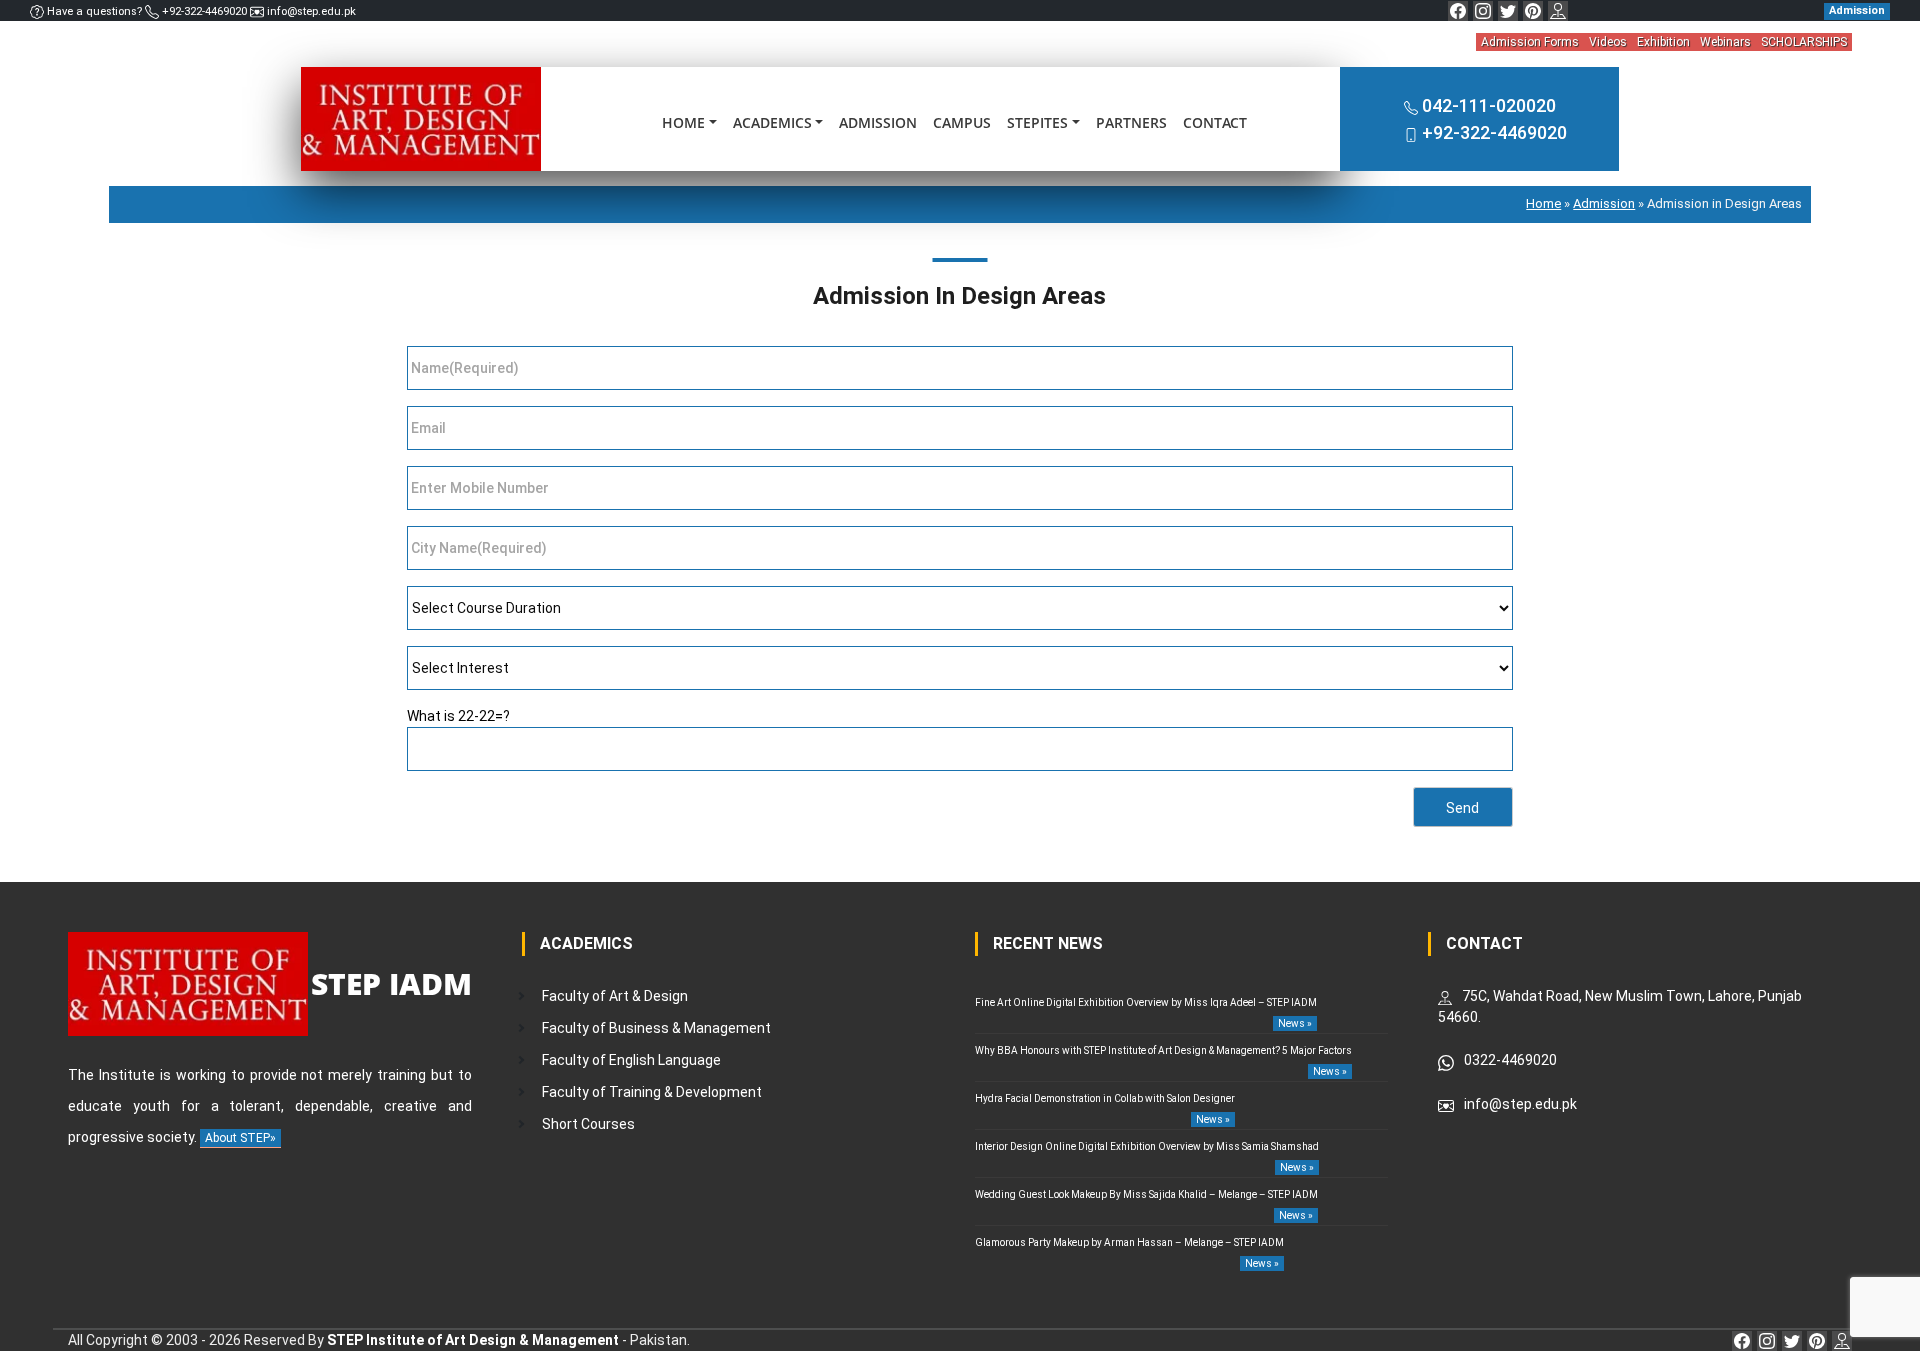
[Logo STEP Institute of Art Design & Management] (421, 118)
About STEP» (240, 1138)
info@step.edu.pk (310, 11)
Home (683, 122)
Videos (1608, 42)
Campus (962, 122)
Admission (878, 122)
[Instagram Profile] (1483, 11)
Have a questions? (94, 11)
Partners (1131, 122)
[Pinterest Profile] (1533, 11)
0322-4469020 (1510, 1060)
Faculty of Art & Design (615, 996)
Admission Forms (1530, 42)
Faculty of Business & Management (656, 1028)
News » (1295, 1023)
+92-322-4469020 (204, 11)
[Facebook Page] (1458, 11)
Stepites (1037, 122)
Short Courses (588, 1124)
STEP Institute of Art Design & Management (473, 1340)
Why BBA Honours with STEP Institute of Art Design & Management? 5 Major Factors (1163, 1050)
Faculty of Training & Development (652, 1092)
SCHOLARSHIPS (1804, 42)
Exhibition (1663, 42)
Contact (1215, 122)
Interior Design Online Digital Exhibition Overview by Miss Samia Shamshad (1147, 1146)
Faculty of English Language (631, 1060)
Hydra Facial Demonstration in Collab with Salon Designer (1105, 1098)
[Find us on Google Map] (1558, 11)
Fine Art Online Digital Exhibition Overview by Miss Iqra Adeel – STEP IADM (1146, 1002)
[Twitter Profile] (1508, 11)
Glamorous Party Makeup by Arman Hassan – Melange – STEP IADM (1129, 1242)
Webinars (1725, 42)
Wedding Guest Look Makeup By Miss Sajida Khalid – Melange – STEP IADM (1146, 1194)
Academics (772, 122)
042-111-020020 (1489, 105)
